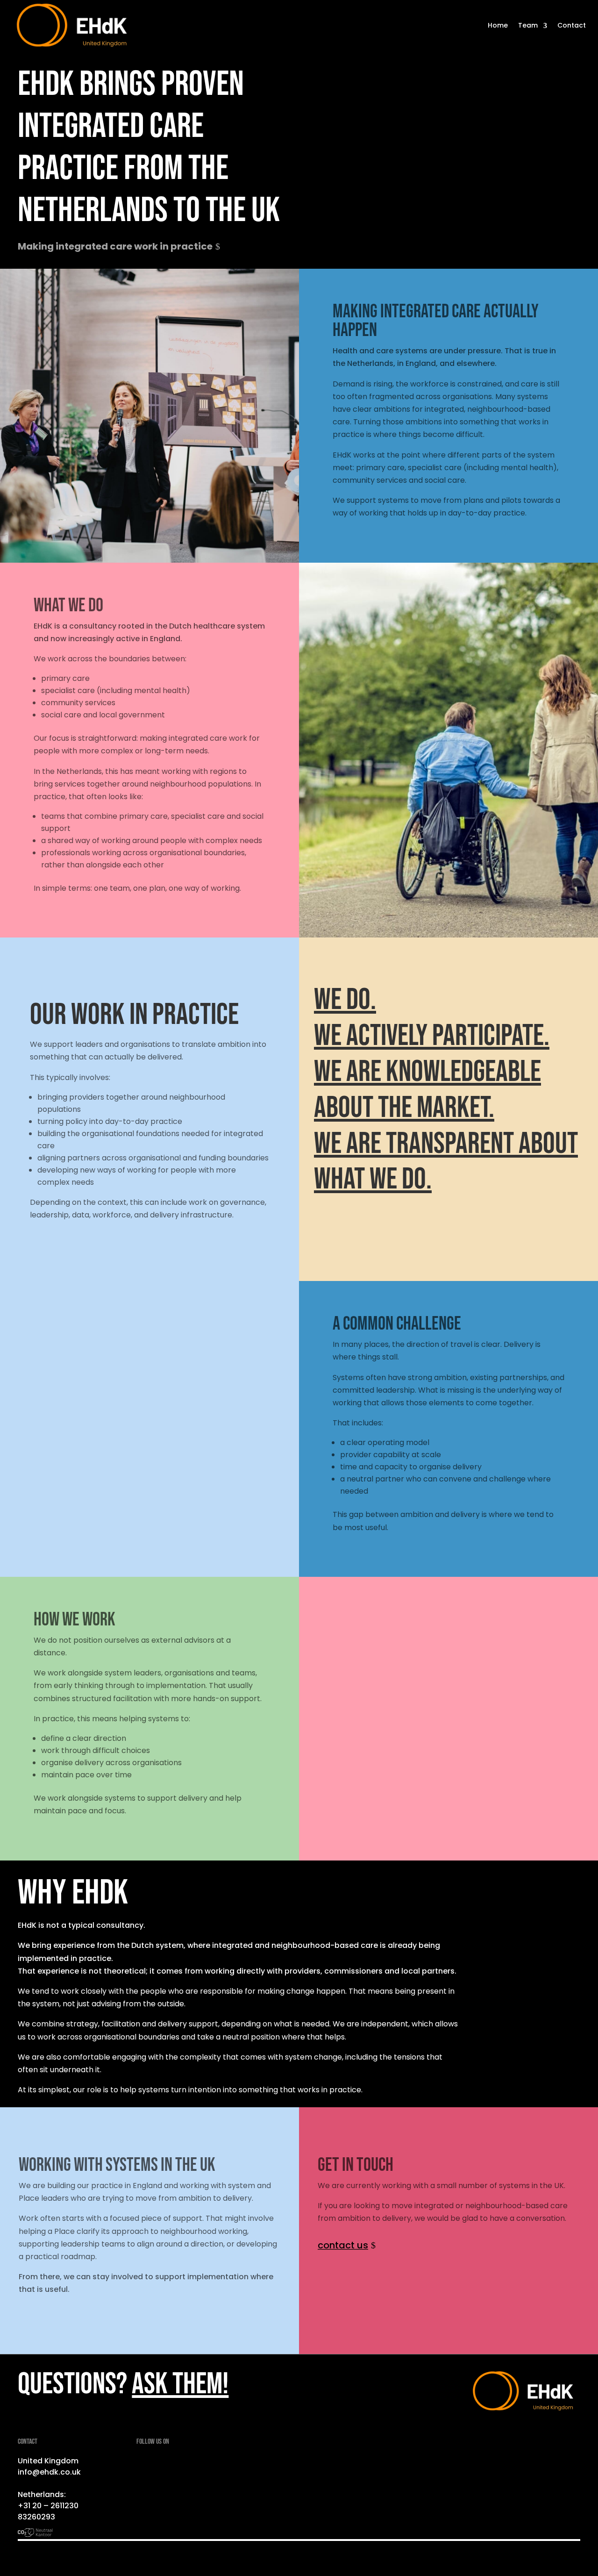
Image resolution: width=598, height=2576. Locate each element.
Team (528, 25)
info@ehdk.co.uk (49, 2472)
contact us (343, 2245)
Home (498, 25)
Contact (572, 25)
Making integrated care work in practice (115, 246)
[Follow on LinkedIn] (144, 2463)
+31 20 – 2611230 (48, 2506)
